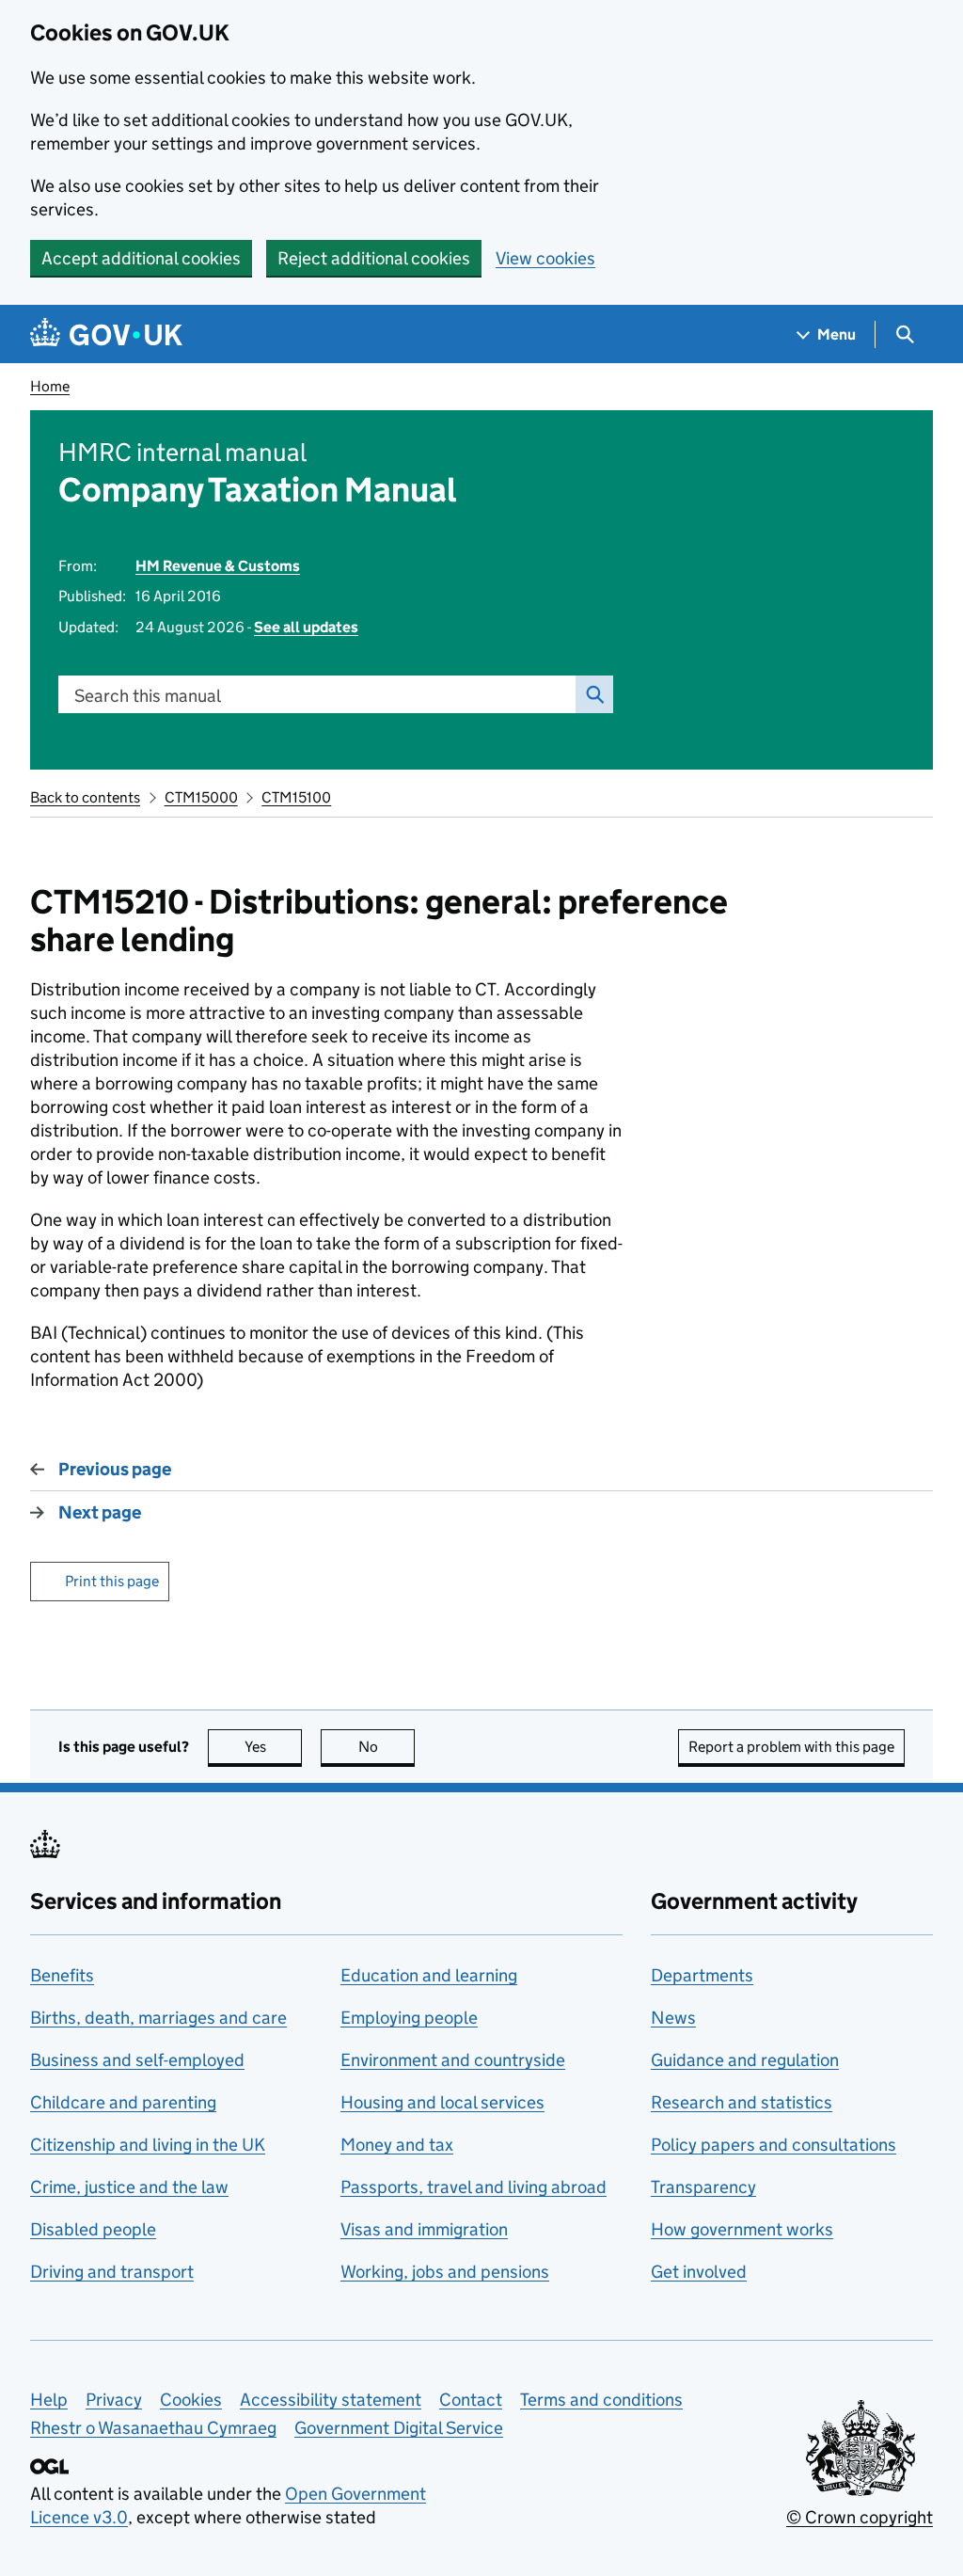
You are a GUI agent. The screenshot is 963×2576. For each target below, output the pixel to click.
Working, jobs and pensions (445, 2272)
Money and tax (397, 2145)
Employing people (409, 2018)
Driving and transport (112, 2272)
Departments (702, 1975)
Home (50, 386)
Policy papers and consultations (774, 2145)
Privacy (114, 2400)
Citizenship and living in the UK (148, 2145)
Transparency (703, 2187)
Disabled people (93, 2229)
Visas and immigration (424, 2229)
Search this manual (148, 696)
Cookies (191, 2400)
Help (49, 2400)
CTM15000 (201, 797)
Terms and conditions (601, 2400)
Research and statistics (742, 2102)
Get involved (699, 2272)
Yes (273, 1747)
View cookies (545, 258)
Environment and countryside (453, 2060)
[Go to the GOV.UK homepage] (106, 334)
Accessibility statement (331, 2400)
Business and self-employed (137, 2060)
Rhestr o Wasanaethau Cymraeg (153, 2428)
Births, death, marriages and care (158, 2018)
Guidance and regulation (745, 2060)
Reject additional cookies (374, 258)
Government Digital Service (399, 2428)
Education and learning (429, 1975)
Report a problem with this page (791, 1747)
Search (594, 694)
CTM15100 (296, 797)
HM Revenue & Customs (218, 566)
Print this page (112, 1581)
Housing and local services (442, 2102)
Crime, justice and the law (129, 2187)
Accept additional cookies (141, 258)
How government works (742, 2229)
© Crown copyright (860, 2517)
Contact (471, 2400)
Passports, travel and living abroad (474, 2187)
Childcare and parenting (123, 2102)
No (387, 1747)
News (673, 2018)
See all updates (306, 627)
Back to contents (85, 797)
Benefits (62, 1975)
